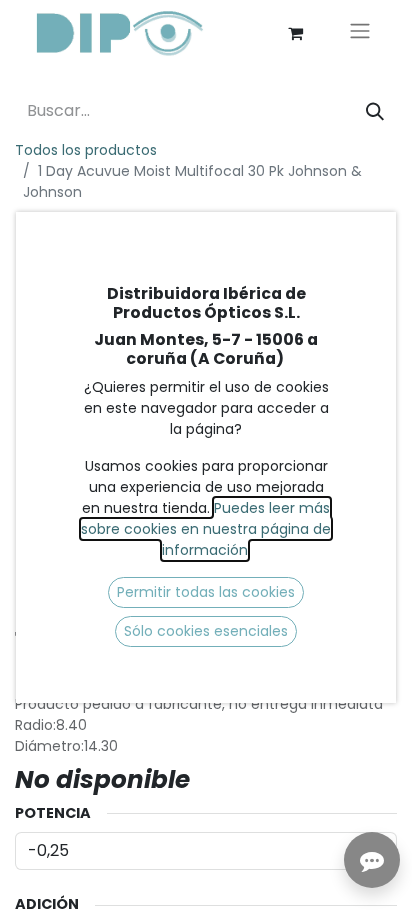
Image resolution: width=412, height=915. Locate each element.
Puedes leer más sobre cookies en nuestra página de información (206, 529)
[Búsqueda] (375, 111)
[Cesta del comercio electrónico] (295, 33)
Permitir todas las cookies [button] (206, 592)
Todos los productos (86, 150)
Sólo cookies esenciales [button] (206, 631)
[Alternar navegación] (360, 33)
